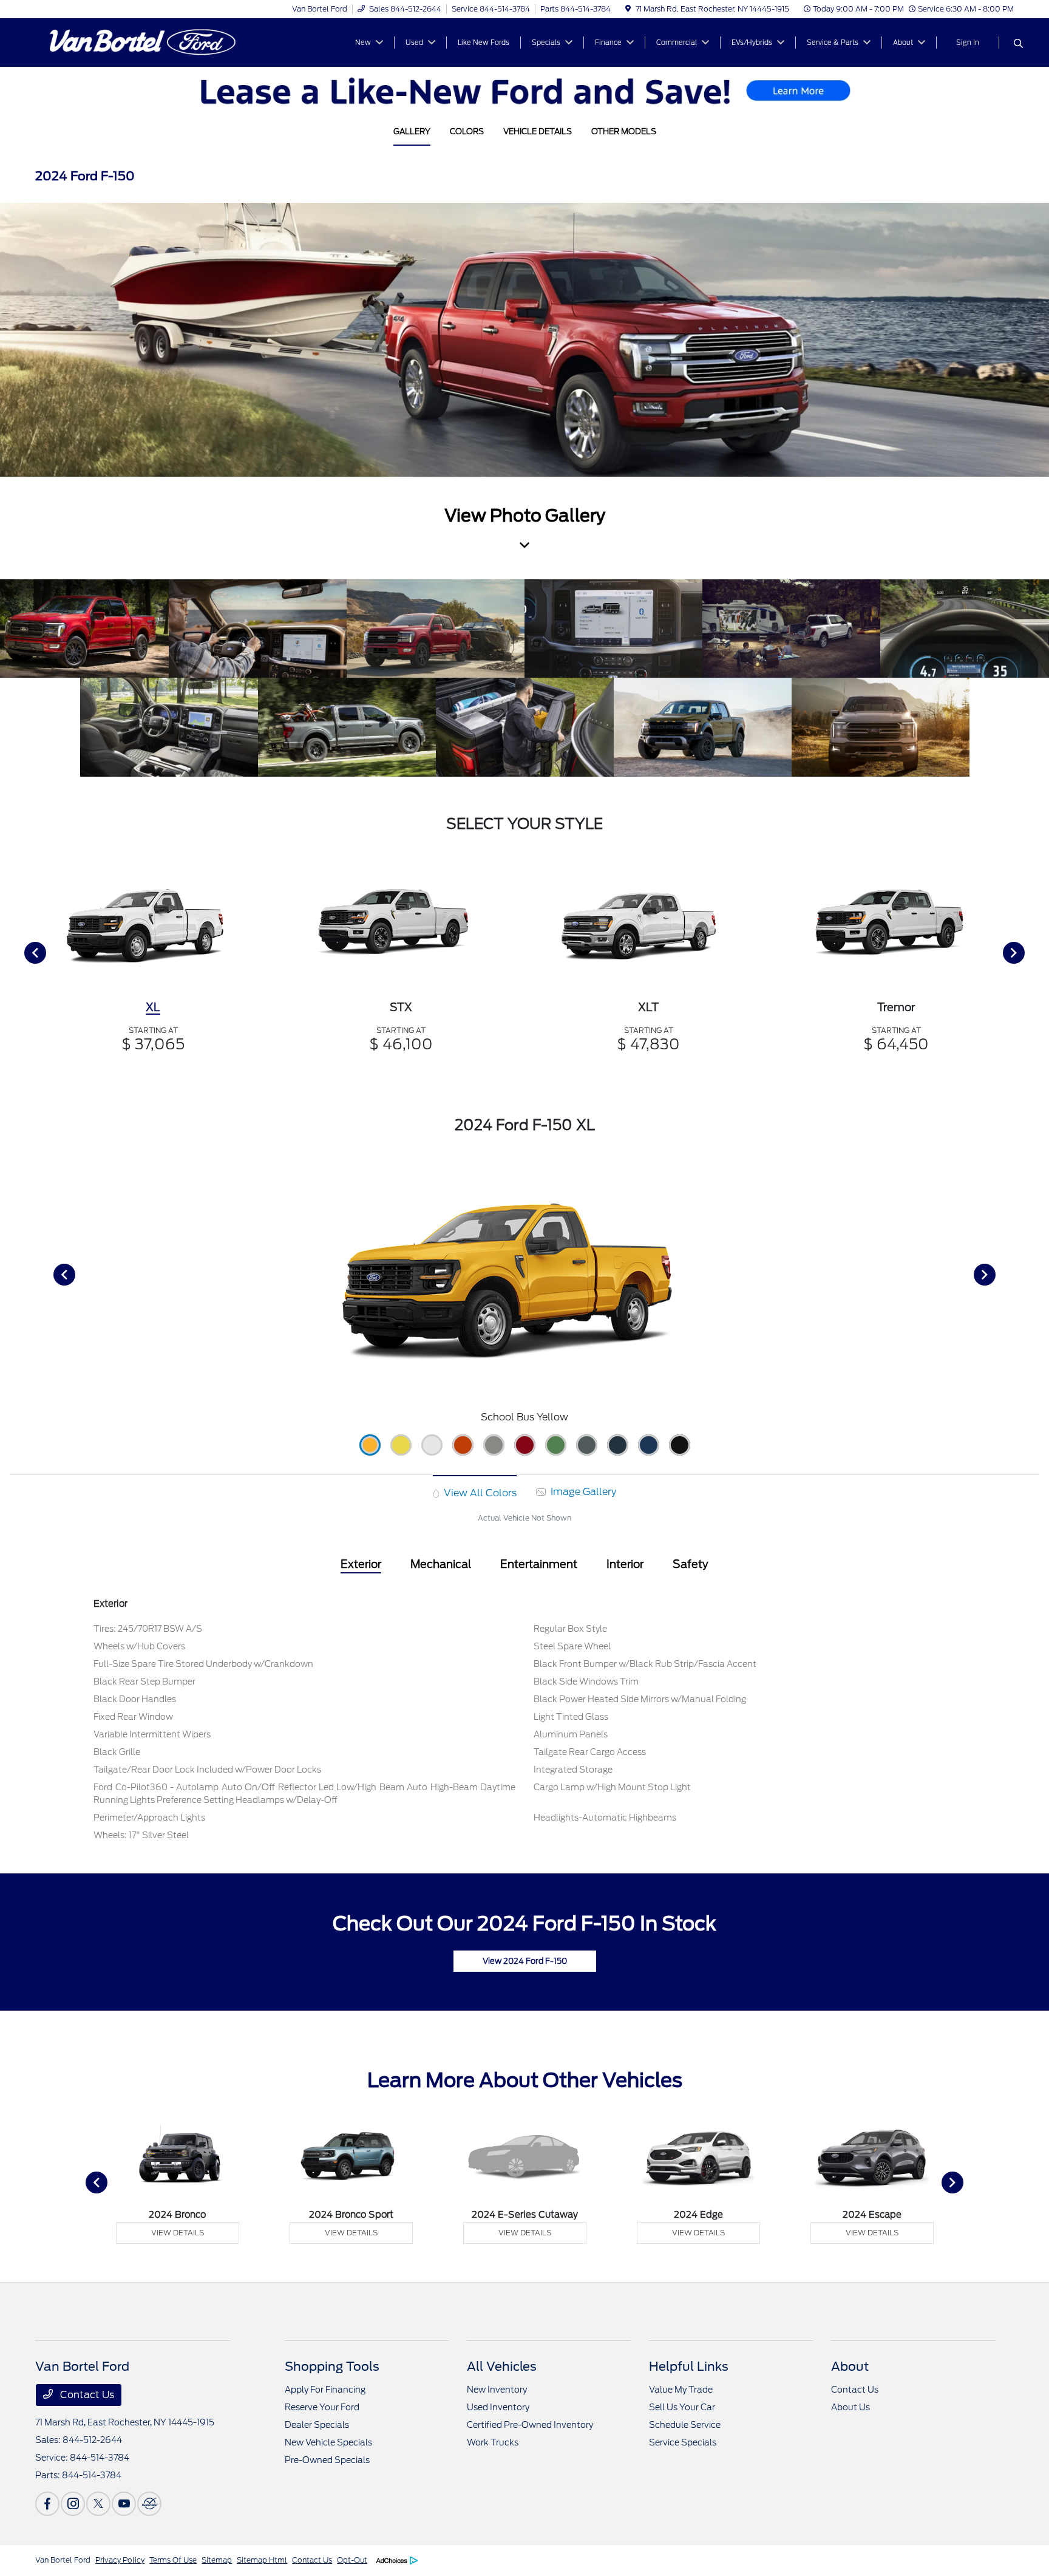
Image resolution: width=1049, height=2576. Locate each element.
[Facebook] (47, 2504)
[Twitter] (98, 2504)
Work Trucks (493, 2442)
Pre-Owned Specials (327, 2460)
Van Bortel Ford (63, 2560)
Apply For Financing (325, 2390)
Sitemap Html (262, 2560)
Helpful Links (689, 2366)
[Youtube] (124, 2504)
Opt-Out (352, 2560)
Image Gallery (582, 1492)
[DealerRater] (149, 2504)
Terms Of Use (173, 2560)
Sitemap (217, 2560)
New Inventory (497, 2390)
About (850, 2366)
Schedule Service (685, 2425)
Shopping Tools (332, 2366)
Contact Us (86, 2395)
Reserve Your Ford (322, 2407)
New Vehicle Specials (328, 2442)
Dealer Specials (317, 2425)
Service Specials (683, 2442)
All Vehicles (502, 2366)
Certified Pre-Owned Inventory (530, 2425)
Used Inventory (498, 2407)
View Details (178, 2233)
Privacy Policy (120, 2560)
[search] (1018, 44)
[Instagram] (73, 2504)
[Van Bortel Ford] (140, 42)
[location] (628, 9)
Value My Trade (681, 2390)
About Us (850, 2407)
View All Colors (479, 1493)
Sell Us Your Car (682, 2407)
